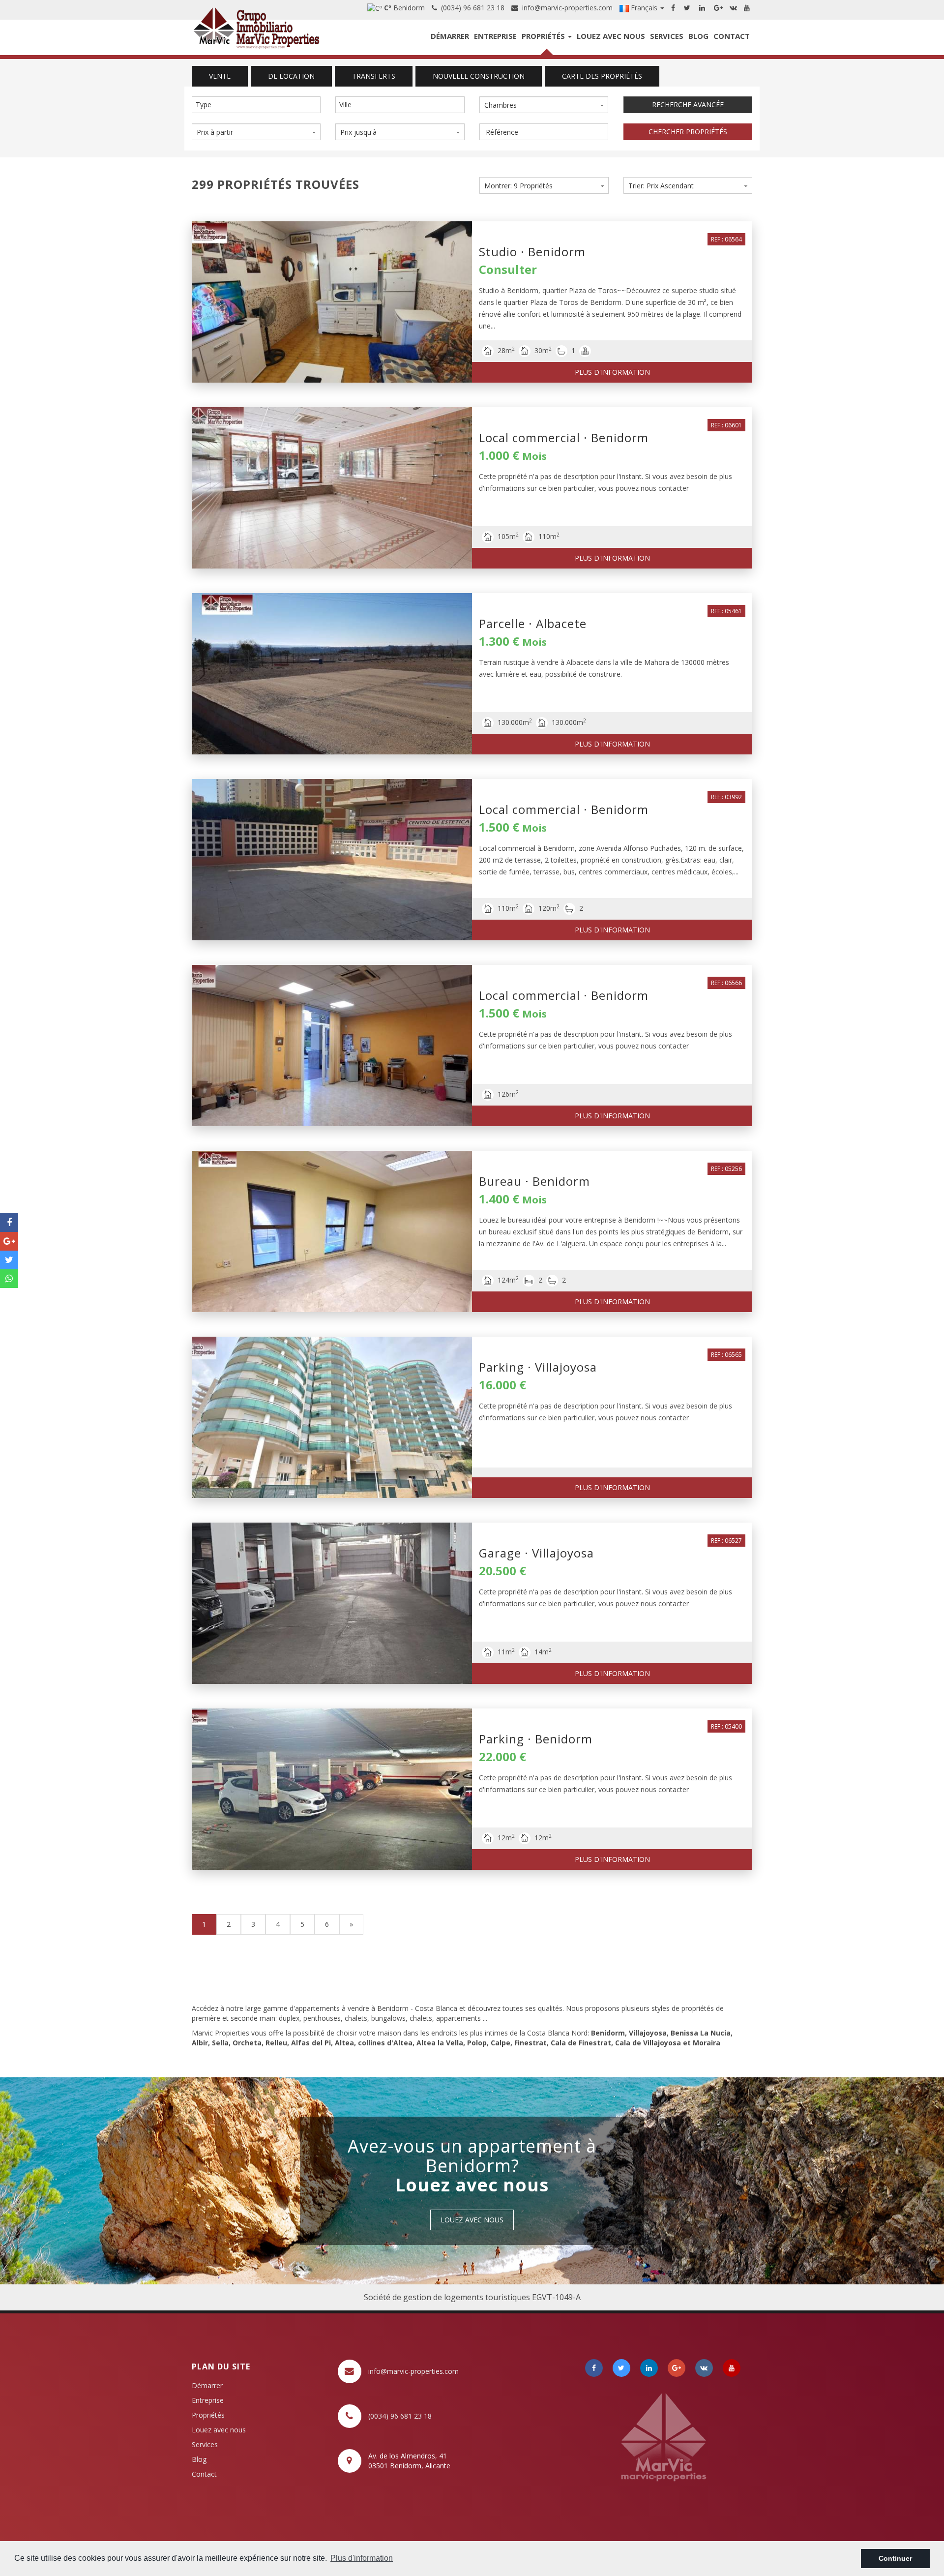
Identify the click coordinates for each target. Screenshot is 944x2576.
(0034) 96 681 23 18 (471, 8)
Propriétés (544, 36)
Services (667, 36)
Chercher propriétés (688, 132)
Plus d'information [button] (362, 2558)
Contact (732, 36)
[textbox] (259, 105)
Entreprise (495, 36)
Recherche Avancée (688, 105)
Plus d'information (612, 372)
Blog (698, 36)
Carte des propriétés (602, 76)
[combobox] (256, 105)
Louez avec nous (611, 36)
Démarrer (450, 36)
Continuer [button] (895, 2558)
